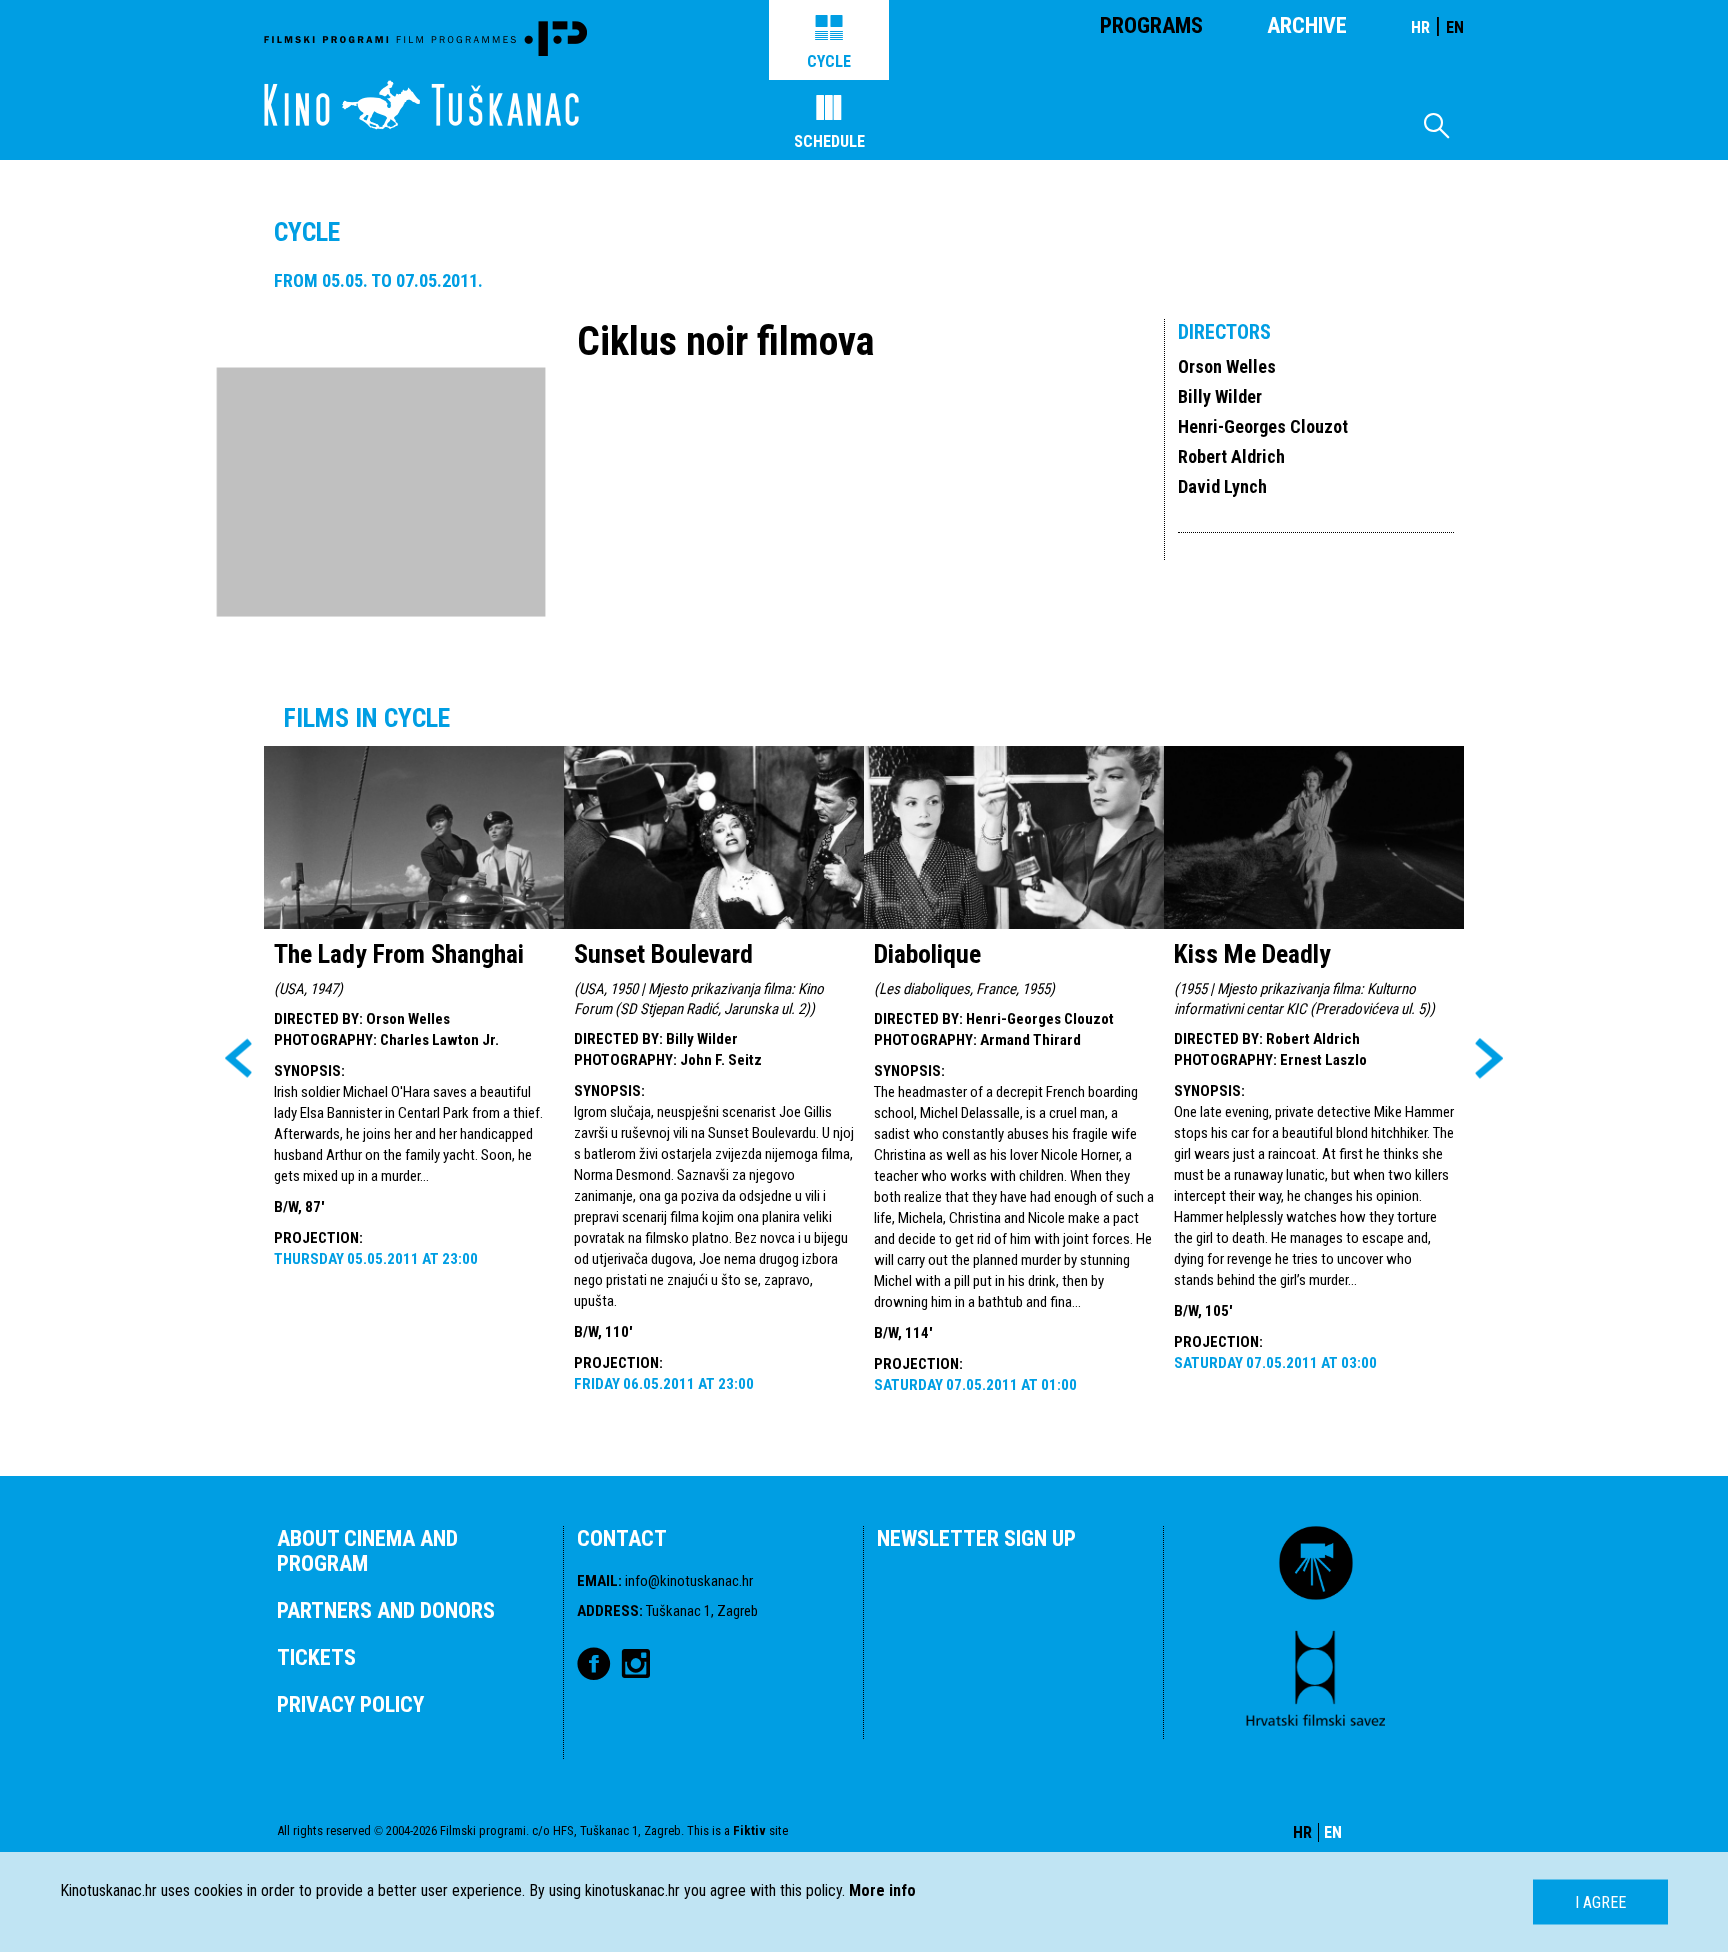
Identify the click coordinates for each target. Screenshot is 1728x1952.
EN (1455, 27)
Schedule (829, 141)
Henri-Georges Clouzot (1263, 426)
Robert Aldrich (1231, 456)
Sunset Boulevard (663, 954)
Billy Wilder (1220, 396)
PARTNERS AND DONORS (386, 1610)
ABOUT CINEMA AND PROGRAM (367, 1551)
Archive (1307, 25)
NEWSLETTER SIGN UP (976, 1538)
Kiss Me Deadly (1252, 954)
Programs (1151, 25)
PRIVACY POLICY (350, 1704)
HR (1420, 27)
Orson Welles (1227, 366)
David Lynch (1222, 486)
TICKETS (316, 1657)
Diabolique (927, 954)
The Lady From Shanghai (399, 954)
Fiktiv (749, 1830)
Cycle (829, 61)
